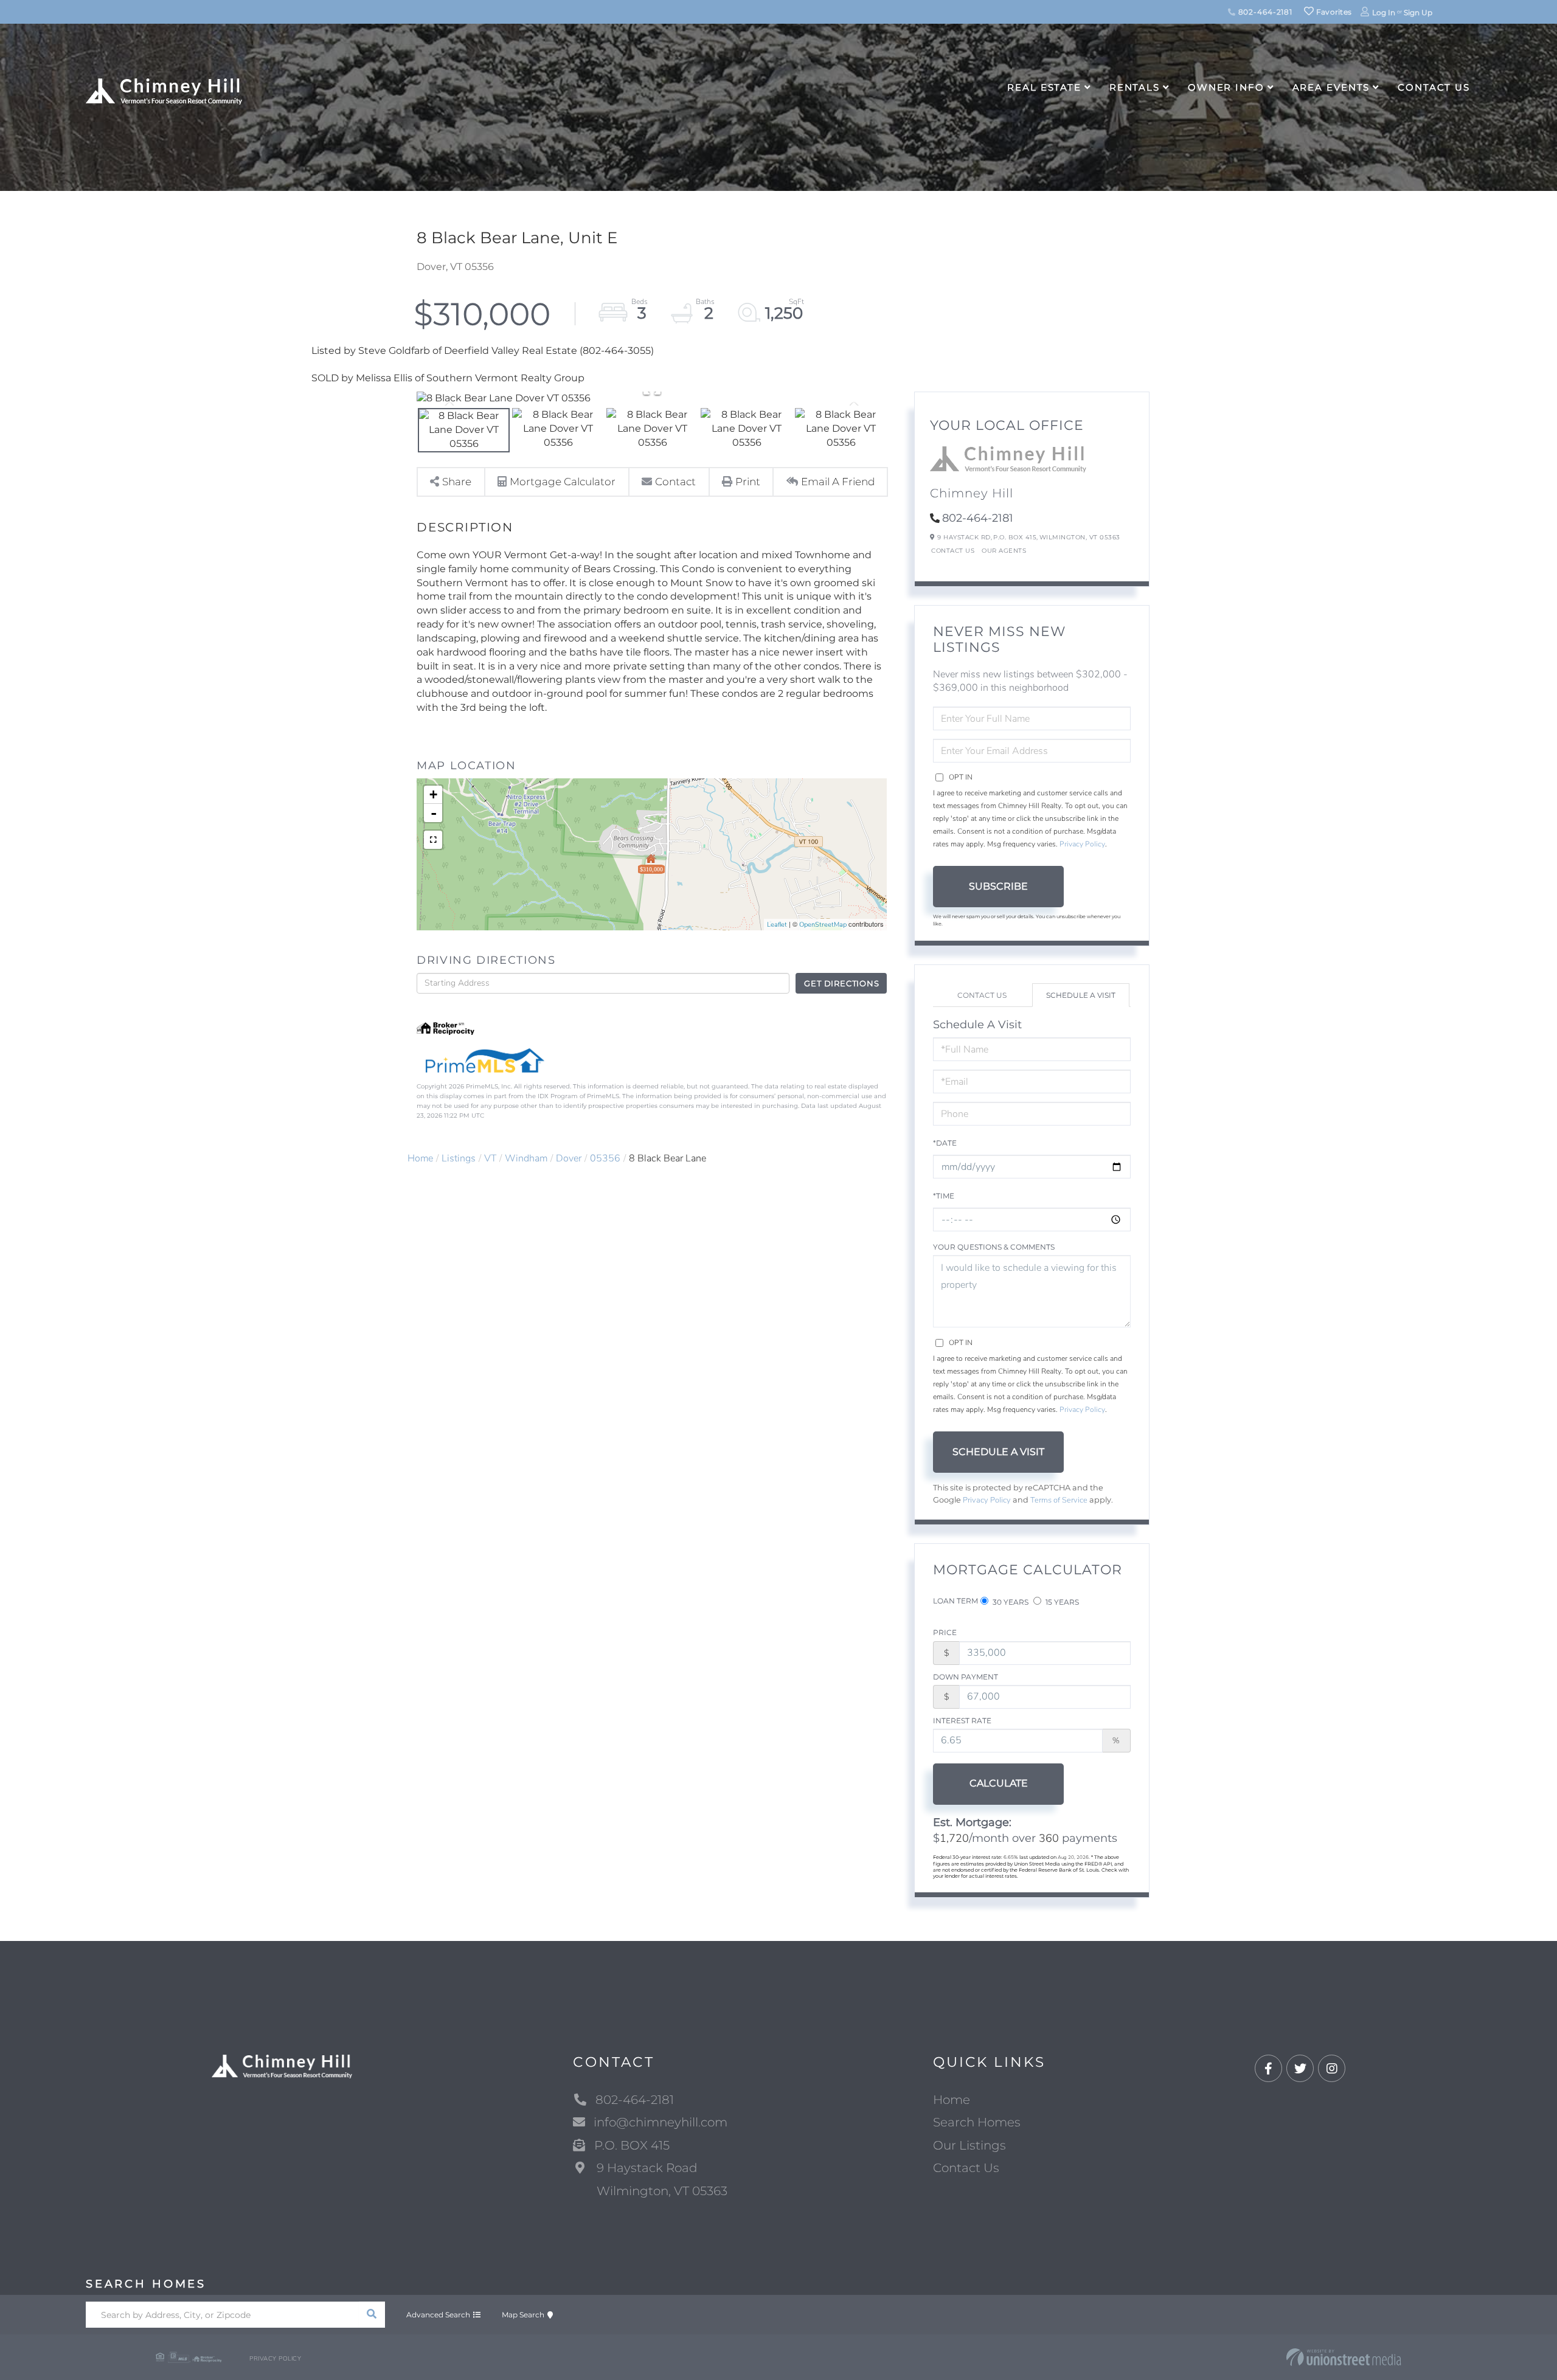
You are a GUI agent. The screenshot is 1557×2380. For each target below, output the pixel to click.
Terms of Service (1059, 1500)
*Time (944, 1196)
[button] (372, 2315)
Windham (526, 1158)
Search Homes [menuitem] (977, 2122)
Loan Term (955, 1601)
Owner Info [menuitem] (1226, 87)
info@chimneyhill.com (661, 2122)
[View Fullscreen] (433, 840)
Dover (569, 1158)
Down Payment (966, 1677)
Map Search (523, 2315)
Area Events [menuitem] (1331, 87)
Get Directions (841, 983)
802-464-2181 (1264, 12)
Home (420, 1158)
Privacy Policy (1082, 844)
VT (490, 1158)
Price (945, 1632)
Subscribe (998, 886)
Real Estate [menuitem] (1044, 87)
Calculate (999, 1783)
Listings (459, 1158)
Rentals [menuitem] (1135, 87)
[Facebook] (1268, 2069)
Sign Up (1418, 12)
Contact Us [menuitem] (1434, 87)
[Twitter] (1300, 2069)
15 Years (1061, 1602)
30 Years (1010, 1602)
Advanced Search (438, 2315)
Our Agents (1004, 551)
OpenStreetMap (823, 925)
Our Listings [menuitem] (969, 2145)
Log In (1384, 12)
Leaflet (777, 925)
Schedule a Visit (1081, 995)
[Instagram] (1332, 2069)
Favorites (1333, 12)
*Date (945, 1143)
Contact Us (953, 551)
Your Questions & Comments (994, 1247)
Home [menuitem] (952, 2100)
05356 (605, 1158)
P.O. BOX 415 (632, 2145)
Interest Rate (962, 1721)
